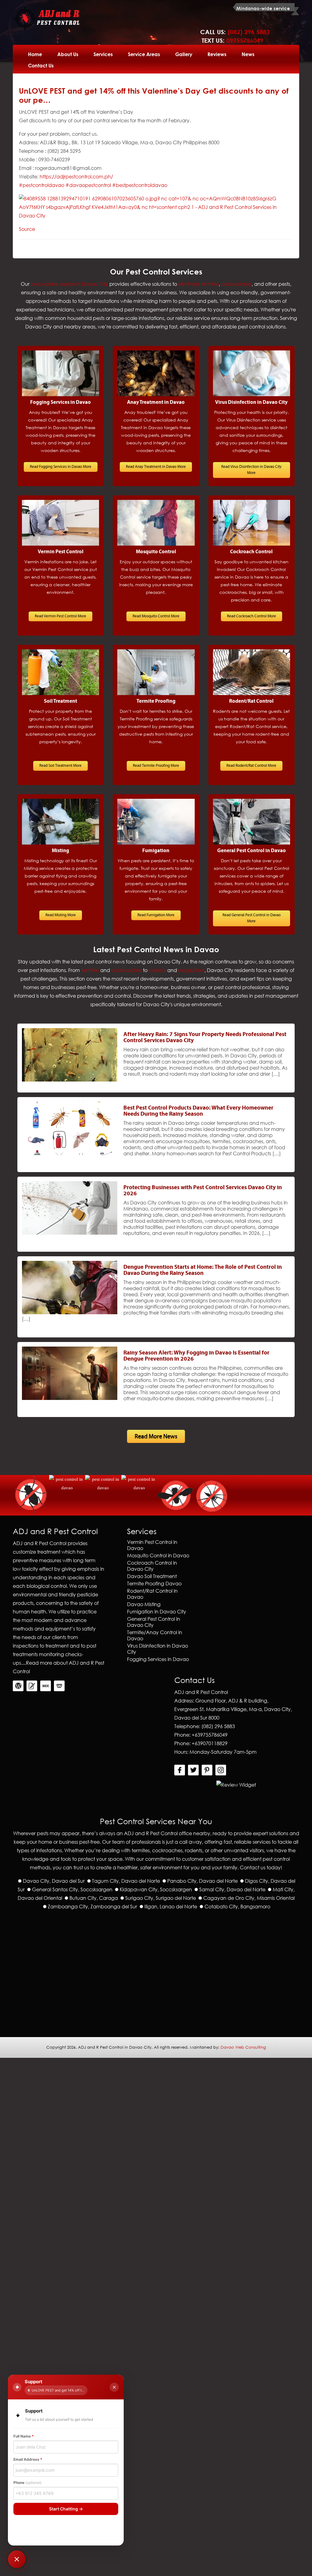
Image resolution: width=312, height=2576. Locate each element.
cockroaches (236, 284)
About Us (68, 54)
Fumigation (156, 851)
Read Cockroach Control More (252, 616)
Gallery (184, 54)
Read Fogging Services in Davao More (61, 467)
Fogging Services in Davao (60, 402)
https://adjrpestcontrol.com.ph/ (76, 176)
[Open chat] (17, 2559)
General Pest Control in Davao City (154, 1622)
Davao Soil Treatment (152, 1576)
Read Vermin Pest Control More (60, 616)
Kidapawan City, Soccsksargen (156, 1889)
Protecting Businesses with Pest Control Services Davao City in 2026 (203, 1190)
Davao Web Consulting (243, 2047)
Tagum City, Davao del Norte (126, 1881)
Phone (27, 2483)
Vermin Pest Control (61, 552)
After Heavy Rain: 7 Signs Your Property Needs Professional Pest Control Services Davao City (205, 1037)
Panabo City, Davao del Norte (202, 1881)
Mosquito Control (156, 552)
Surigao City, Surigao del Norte (161, 1898)
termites (90, 970)
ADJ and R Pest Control (151, 1833)
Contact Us (41, 65)
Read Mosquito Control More (156, 616)
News (248, 54)
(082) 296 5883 (218, 1726)
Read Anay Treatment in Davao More (156, 467)
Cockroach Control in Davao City (152, 1566)
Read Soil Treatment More (60, 766)
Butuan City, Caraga (94, 1898)
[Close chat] (114, 2387)
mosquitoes (191, 970)
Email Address (28, 2459)
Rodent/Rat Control (251, 701)
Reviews (217, 54)
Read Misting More (61, 915)
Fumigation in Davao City (157, 1611)
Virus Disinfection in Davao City (251, 402)
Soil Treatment (60, 701)
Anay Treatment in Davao (156, 402)
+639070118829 (210, 1743)
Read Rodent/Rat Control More (251, 766)
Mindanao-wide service (263, 8)
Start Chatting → (66, 2509)
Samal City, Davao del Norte (232, 1889)
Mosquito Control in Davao (158, 1555)
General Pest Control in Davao (252, 851)
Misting (60, 851)
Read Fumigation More (156, 915)
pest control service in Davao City (69, 284)
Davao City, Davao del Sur (54, 1881)
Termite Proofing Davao (154, 1583)
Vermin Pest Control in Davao (152, 1545)
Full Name (24, 2436)
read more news (156, 1436)
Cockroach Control (251, 552)
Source (27, 229)
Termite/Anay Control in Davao (155, 1635)
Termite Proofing (156, 701)
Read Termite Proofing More (156, 766)
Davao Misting (144, 1604)
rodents (157, 970)
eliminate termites (199, 284)
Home (35, 54)
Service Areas (144, 54)
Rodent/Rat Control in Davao (152, 1594)
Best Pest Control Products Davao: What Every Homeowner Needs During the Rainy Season (198, 1111)
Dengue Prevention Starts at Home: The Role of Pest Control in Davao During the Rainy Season (203, 1270)
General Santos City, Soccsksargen (72, 1889)
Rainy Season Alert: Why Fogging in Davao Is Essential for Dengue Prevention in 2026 (196, 1356)
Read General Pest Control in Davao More (252, 918)
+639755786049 (210, 1735)
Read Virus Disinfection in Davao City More (251, 470)
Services (103, 54)
